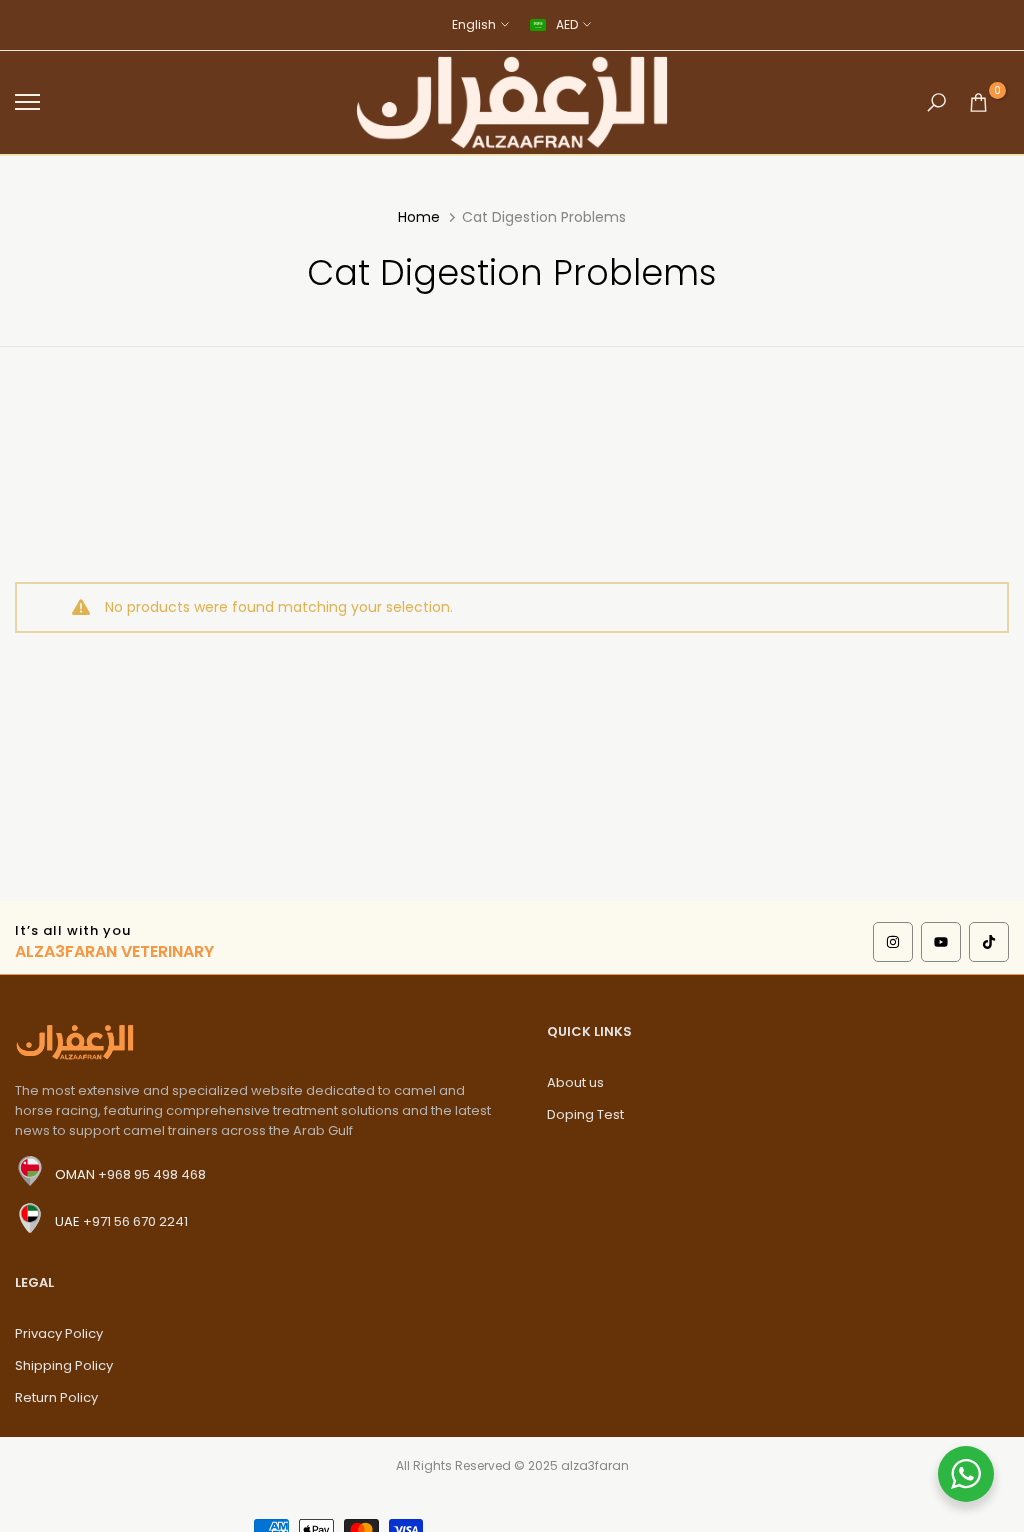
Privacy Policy (59, 1333)
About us (575, 1082)
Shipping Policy (64, 1365)
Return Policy (56, 1397)
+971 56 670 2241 (135, 1221)
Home (419, 217)
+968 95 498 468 (152, 1174)
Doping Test (585, 1114)
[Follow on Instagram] (893, 942)
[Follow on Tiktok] (989, 942)
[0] (978, 102)
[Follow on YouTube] (941, 942)
